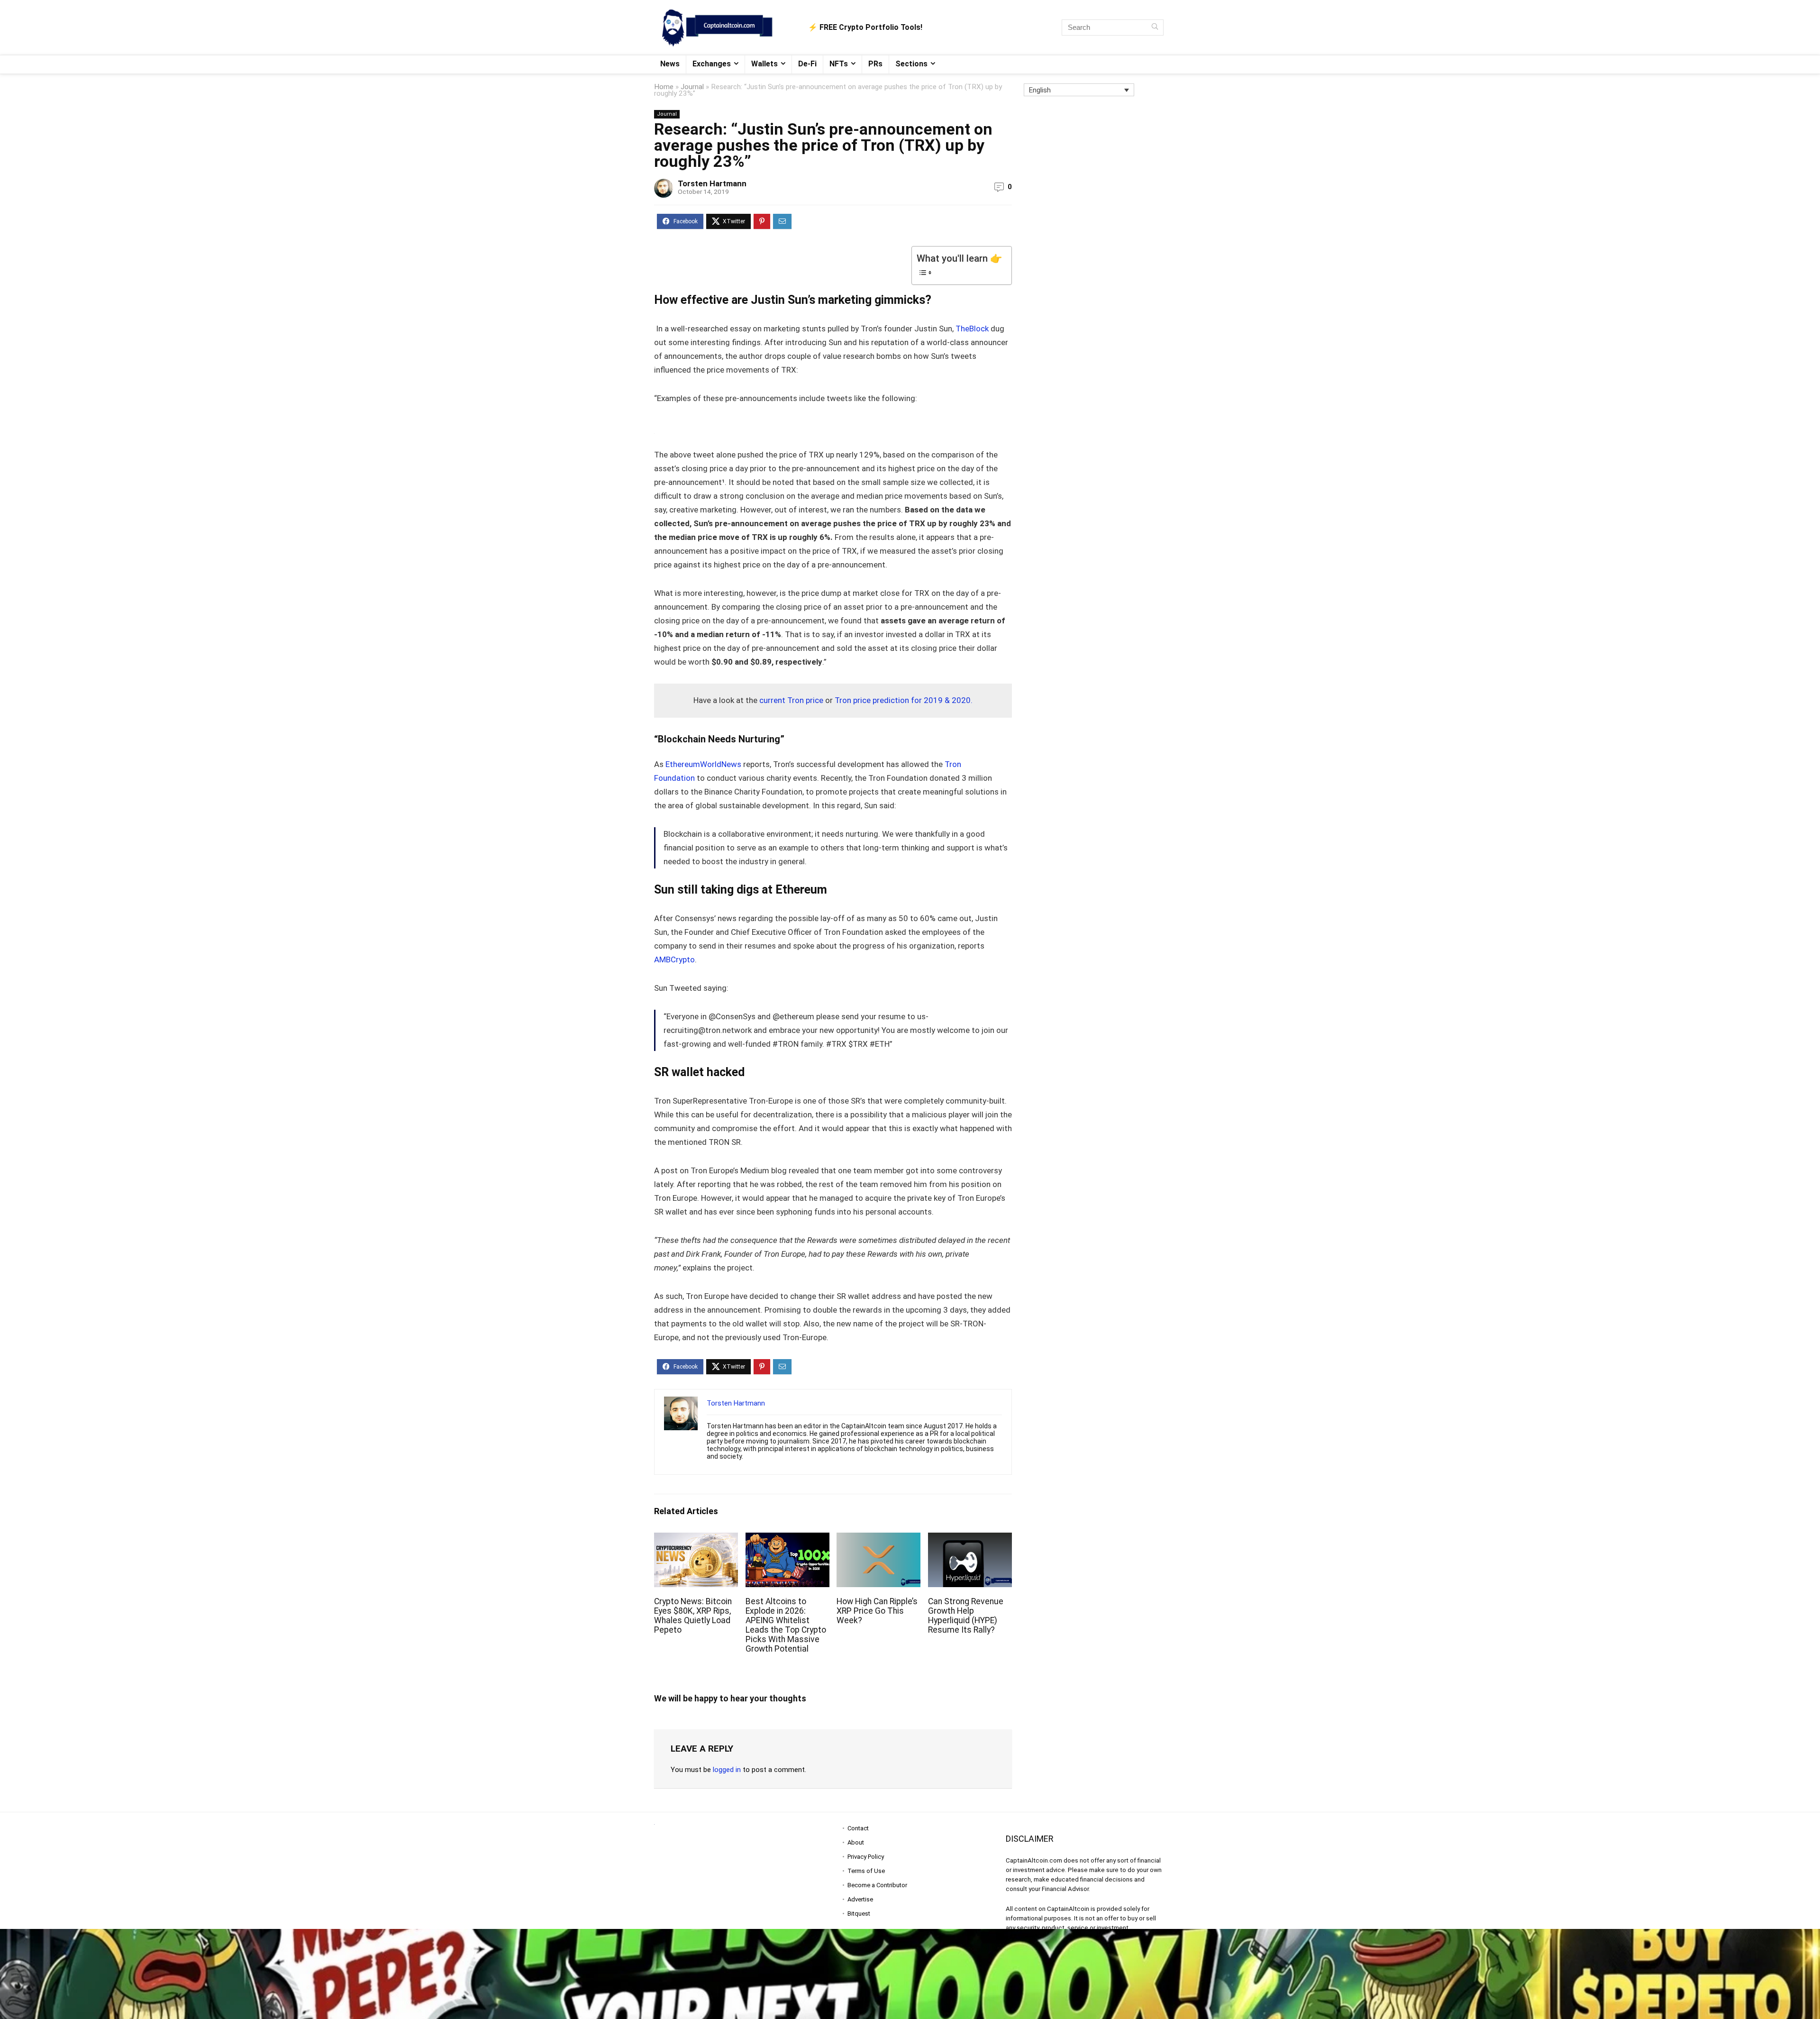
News (670, 64)
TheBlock (973, 329)
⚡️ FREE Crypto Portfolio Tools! (865, 27)
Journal (692, 87)
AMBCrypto (674, 959)
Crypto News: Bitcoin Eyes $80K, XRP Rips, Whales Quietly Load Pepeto (693, 1616)
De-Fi (807, 64)
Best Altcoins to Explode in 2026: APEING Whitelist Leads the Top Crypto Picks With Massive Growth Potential (786, 1625)
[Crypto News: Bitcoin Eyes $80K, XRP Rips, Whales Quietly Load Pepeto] (696, 1539)
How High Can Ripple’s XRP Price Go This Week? (877, 1611)
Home (664, 87)
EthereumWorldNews (704, 764)
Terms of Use (866, 1871)
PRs (875, 64)
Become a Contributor (877, 1885)
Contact (858, 1828)
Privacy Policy (866, 1857)
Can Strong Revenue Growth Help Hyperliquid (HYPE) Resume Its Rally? (966, 1616)
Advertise (860, 1899)
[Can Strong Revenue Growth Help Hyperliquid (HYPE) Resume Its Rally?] (970, 1539)
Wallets (764, 64)
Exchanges (712, 64)
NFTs (839, 64)
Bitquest (859, 1914)
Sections (911, 64)
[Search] (1155, 27)
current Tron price (791, 700)
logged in (727, 1770)
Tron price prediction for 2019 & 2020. (904, 700)
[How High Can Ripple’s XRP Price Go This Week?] (878, 1539)
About (856, 1842)
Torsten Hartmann (712, 183)
